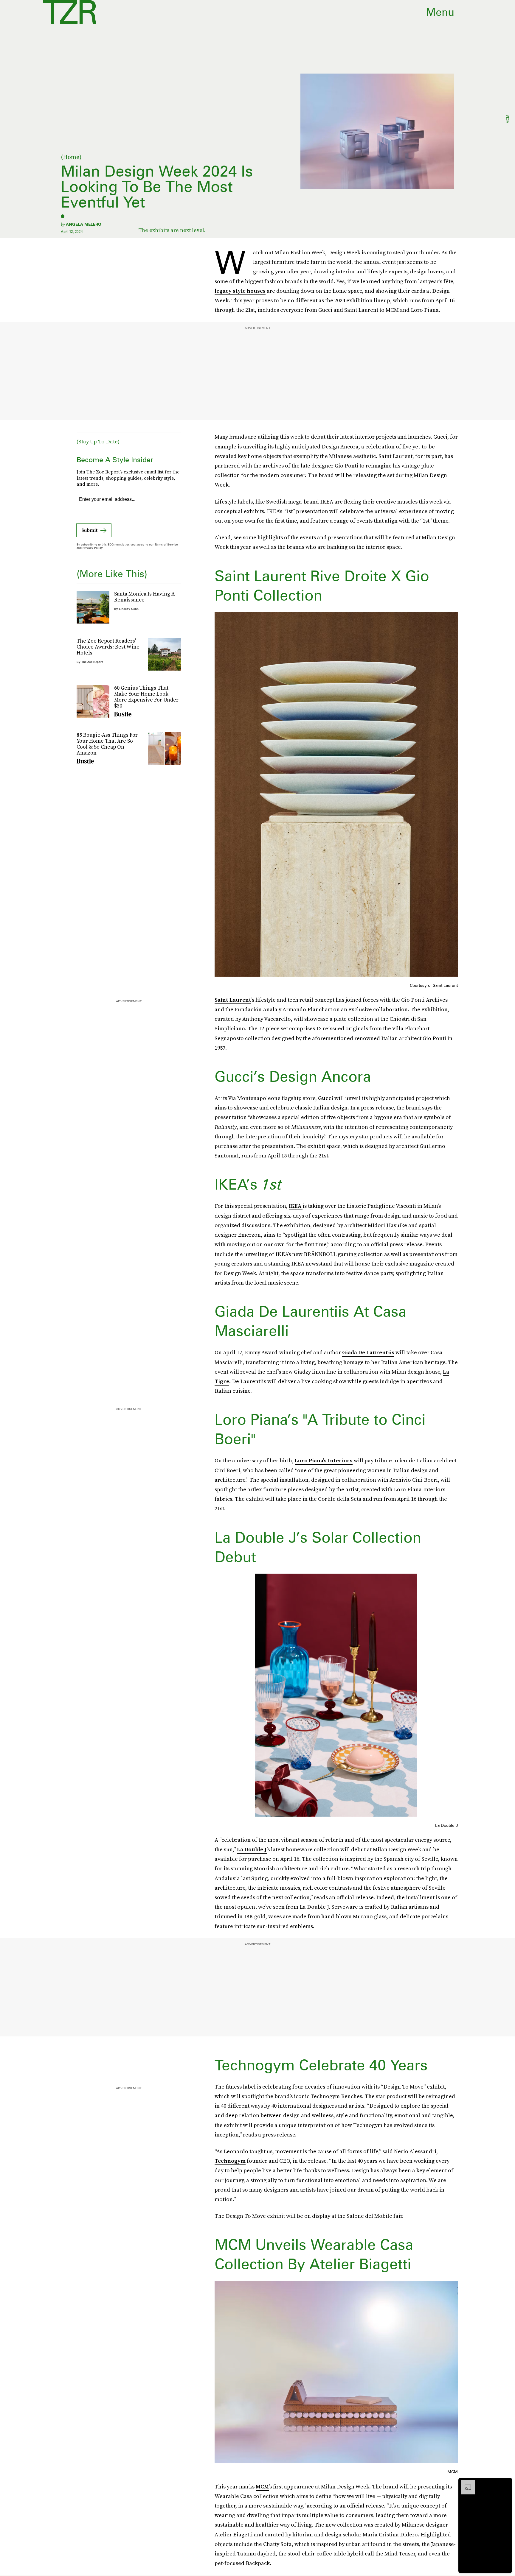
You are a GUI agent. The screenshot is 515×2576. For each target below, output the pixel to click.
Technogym (230, 2161)
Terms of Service (166, 544)
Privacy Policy (93, 548)
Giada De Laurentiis (368, 1352)
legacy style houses (240, 291)
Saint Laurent (233, 1000)
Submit (89, 530)
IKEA (296, 1206)
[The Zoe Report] (70, 12)
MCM (262, 2487)
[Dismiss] (505, 2483)
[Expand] (465, 2483)
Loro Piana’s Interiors (324, 1460)
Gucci (326, 1098)
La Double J (252, 1849)
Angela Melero (84, 224)
